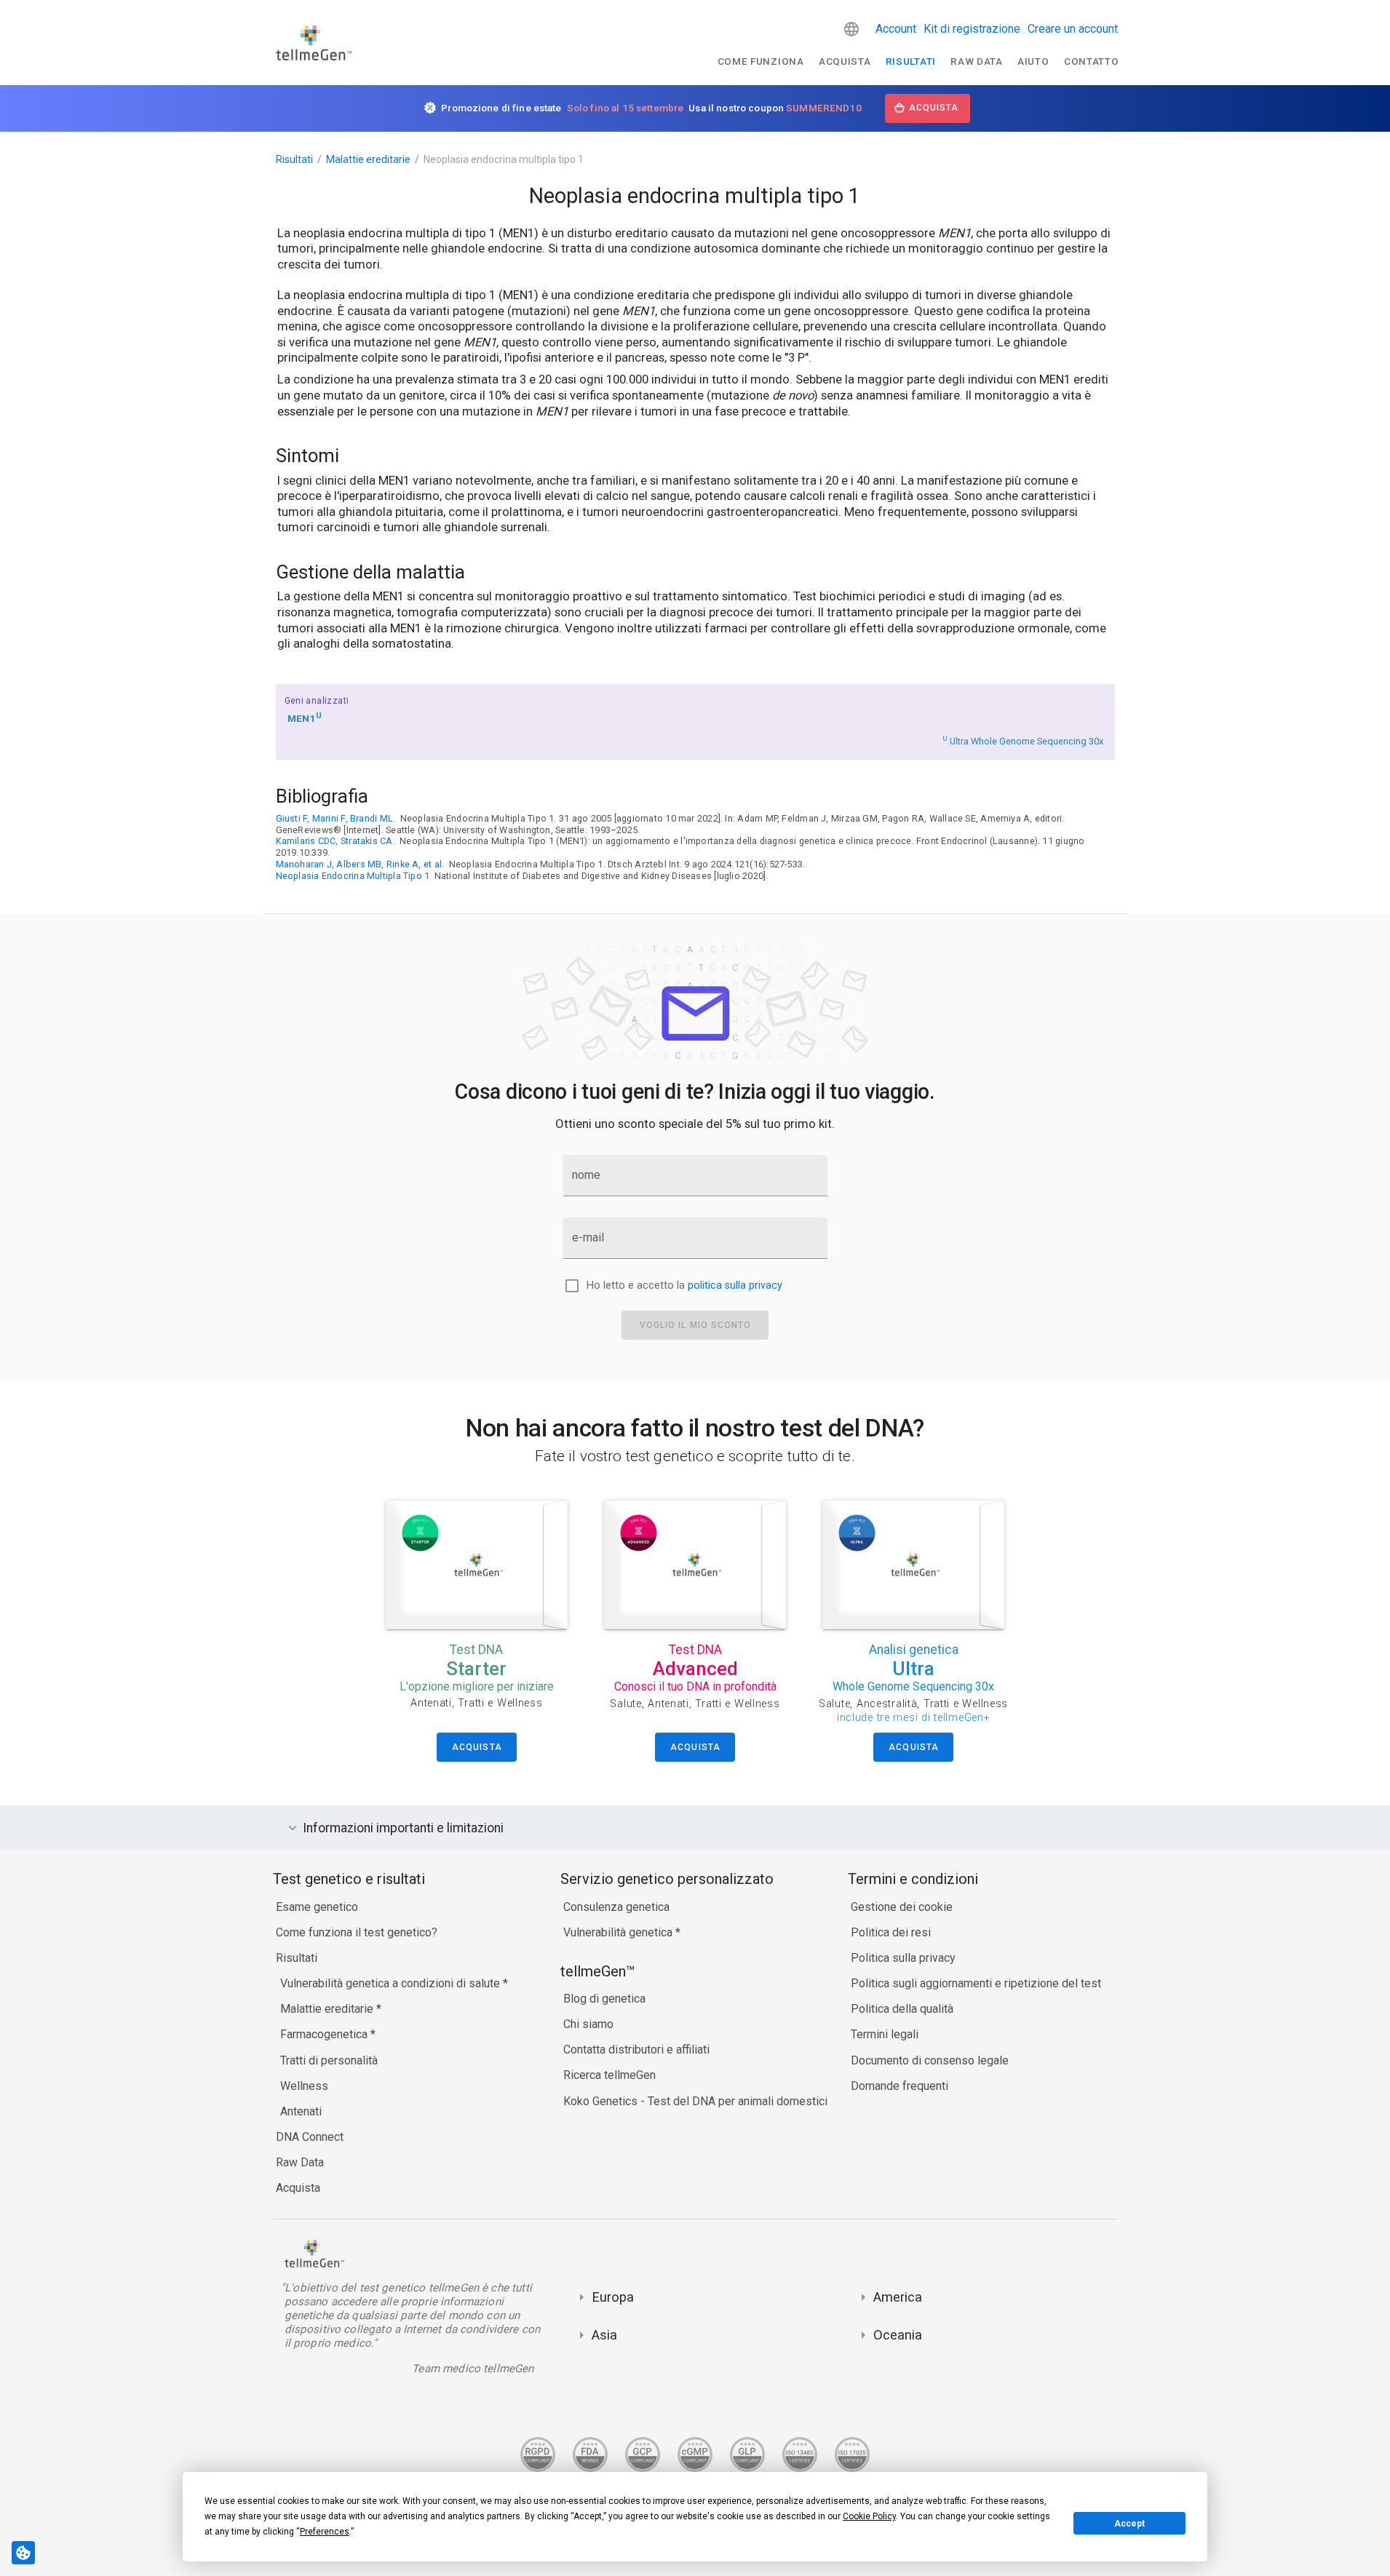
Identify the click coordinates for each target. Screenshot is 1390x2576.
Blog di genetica (604, 1999)
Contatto (1091, 61)
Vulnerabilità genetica (619, 1932)
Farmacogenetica (325, 2034)
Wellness (304, 2086)
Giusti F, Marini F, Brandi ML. (336, 818)
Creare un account (1073, 29)
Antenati (301, 2111)
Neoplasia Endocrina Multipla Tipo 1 (353, 876)
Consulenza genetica (616, 1907)
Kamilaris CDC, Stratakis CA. (335, 841)
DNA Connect (310, 2137)
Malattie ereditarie (368, 159)
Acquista (845, 61)
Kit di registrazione (972, 29)
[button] (851, 29)
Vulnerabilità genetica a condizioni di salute (392, 1983)
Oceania (898, 2335)
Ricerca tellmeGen (609, 2075)
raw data (976, 61)
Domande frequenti (899, 2086)
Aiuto (1033, 61)
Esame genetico (317, 1907)
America (898, 2297)
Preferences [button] (325, 2532)
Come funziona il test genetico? (357, 1932)
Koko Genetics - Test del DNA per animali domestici (695, 2101)
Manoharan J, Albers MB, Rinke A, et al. (360, 864)
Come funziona (761, 61)
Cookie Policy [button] (869, 2516)
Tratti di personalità (329, 2060)
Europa (613, 2297)
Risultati (911, 61)
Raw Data (300, 2162)
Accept (1129, 2524)
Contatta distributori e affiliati (636, 2050)
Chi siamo (588, 2024)
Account (896, 29)
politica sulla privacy (735, 1285)
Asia (604, 2335)
